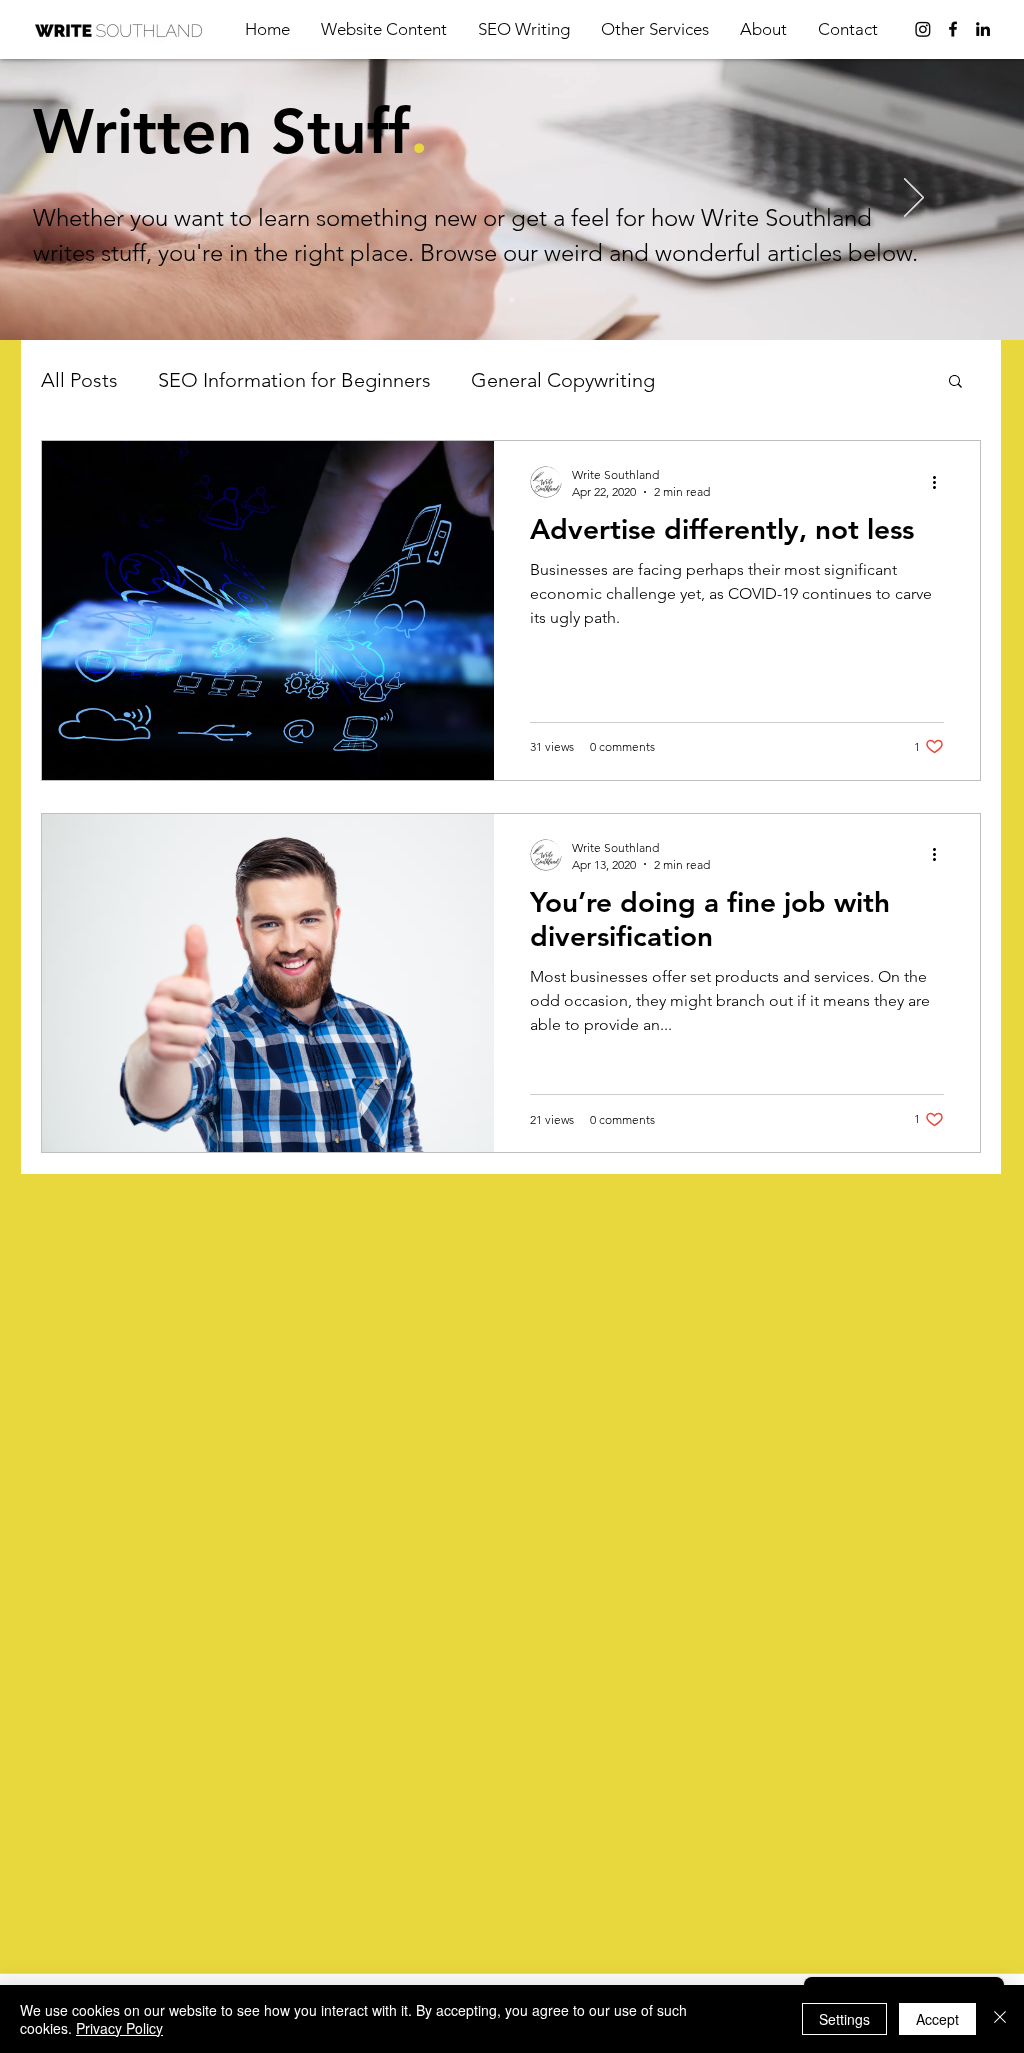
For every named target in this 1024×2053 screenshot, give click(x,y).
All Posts (79, 380)
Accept (937, 2019)
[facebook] (953, 29)
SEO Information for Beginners (294, 380)
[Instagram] (923, 29)
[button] (654, 29)
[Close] (1000, 2019)
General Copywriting (563, 380)
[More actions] (941, 482)
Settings (844, 2019)
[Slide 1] (512, 300)
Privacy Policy (119, 2028)
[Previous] (110, 199)
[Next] (914, 199)
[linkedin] (983, 29)
